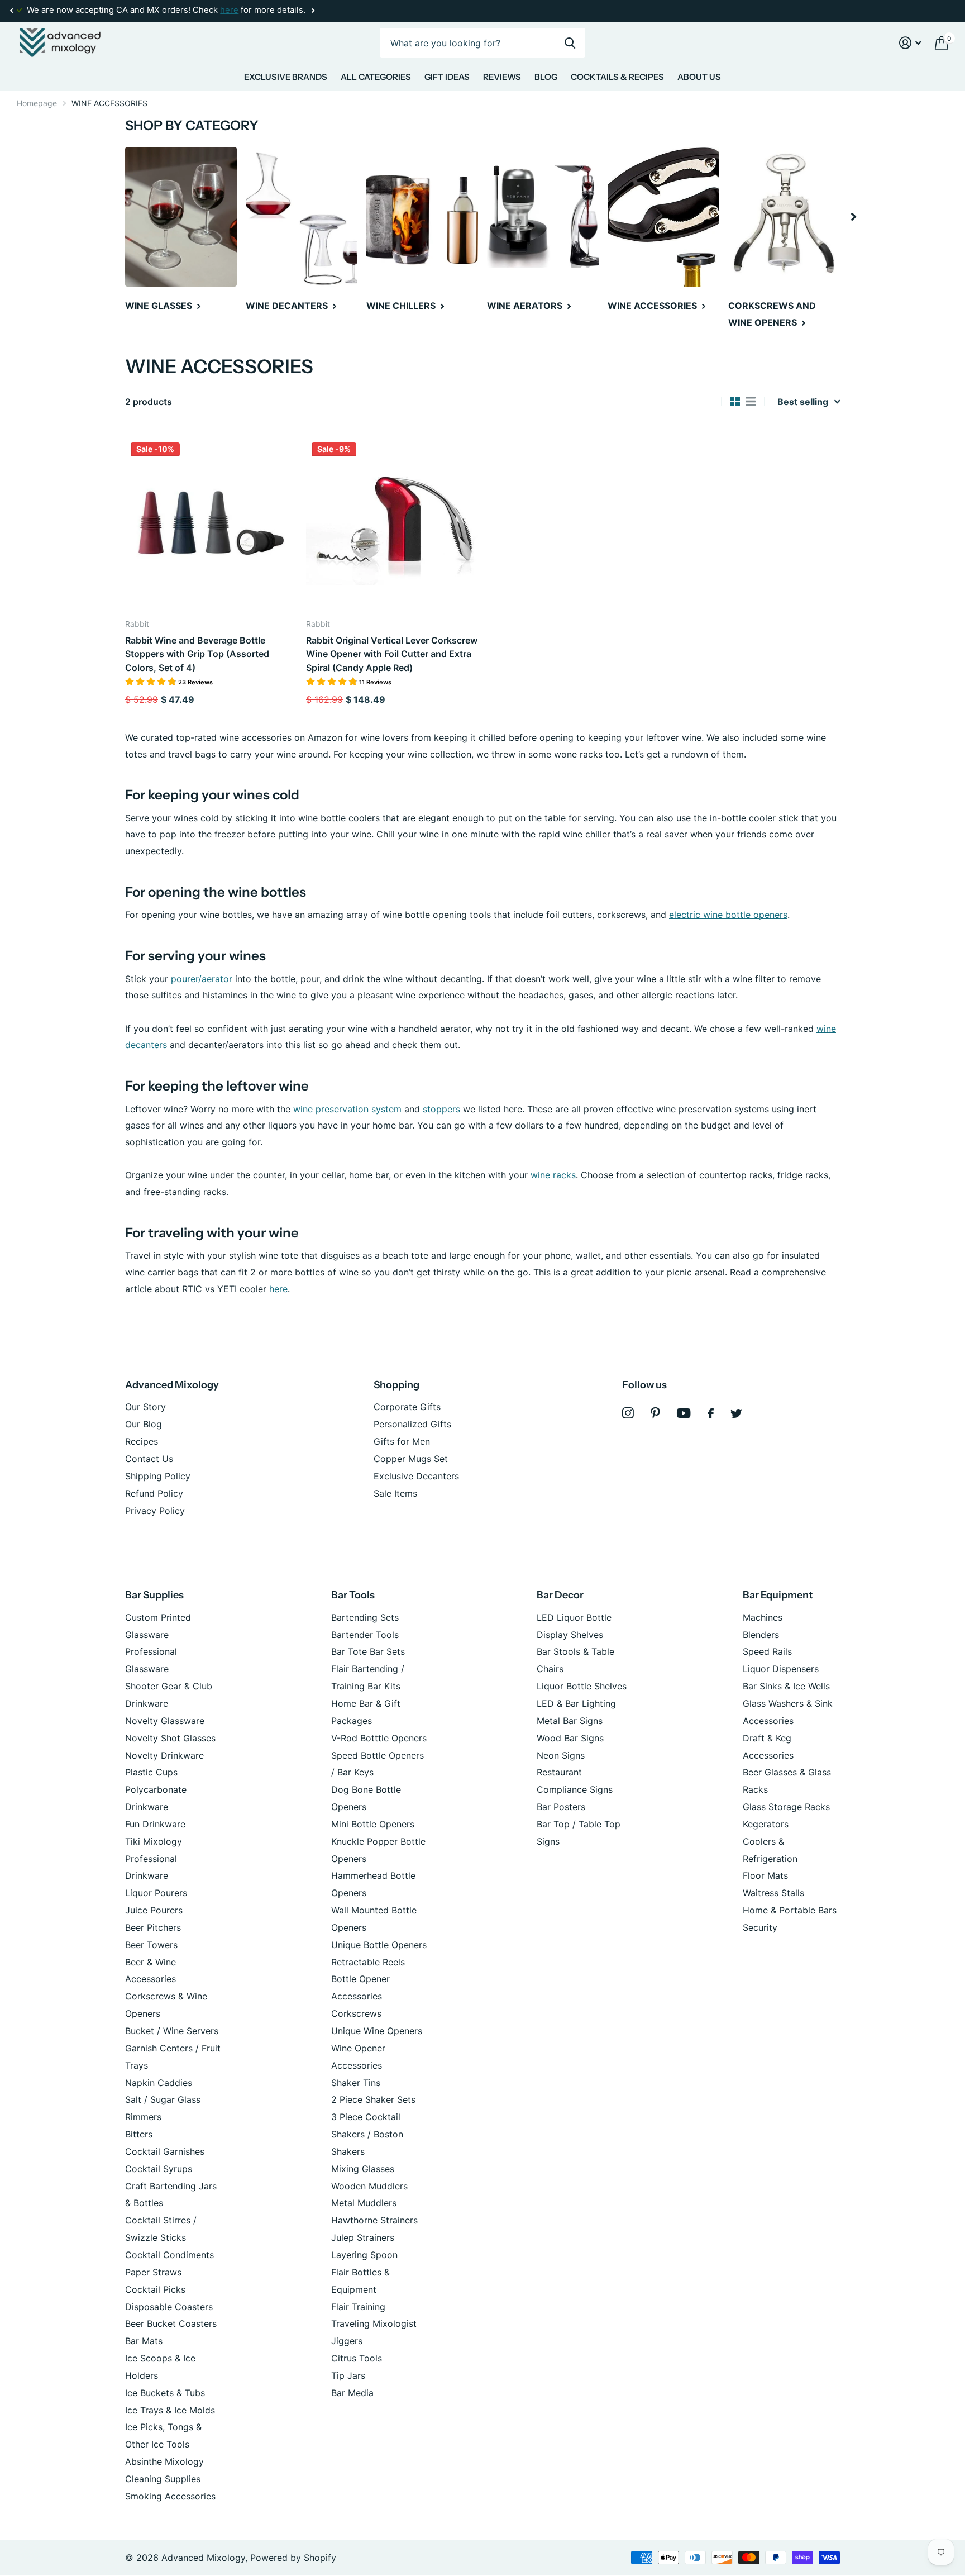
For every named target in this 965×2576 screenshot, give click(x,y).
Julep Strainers (363, 2237)
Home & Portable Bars (790, 1910)
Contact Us (149, 1459)
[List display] (751, 402)
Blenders (761, 1635)
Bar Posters (561, 1807)
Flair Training (358, 2307)
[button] (11, 11)
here (229, 10)
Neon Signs (561, 1755)
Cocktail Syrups (159, 2169)
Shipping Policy (158, 1476)
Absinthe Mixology (164, 2461)
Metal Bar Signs (570, 1721)
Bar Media (352, 2393)
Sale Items (395, 1493)
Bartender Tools (365, 1635)
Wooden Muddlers (369, 2186)
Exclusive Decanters (416, 1476)
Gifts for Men (402, 1441)
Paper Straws (153, 2272)
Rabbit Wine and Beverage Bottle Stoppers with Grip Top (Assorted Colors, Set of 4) (197, 654)
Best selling (803, 402)
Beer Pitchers (153, 1927)
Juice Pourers (154, 1910)
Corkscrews (356, 2013)
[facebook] (711, 1413)
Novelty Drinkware (164, 1755)
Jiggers (347, 2341)
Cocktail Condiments (169, 2255)
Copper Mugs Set (411, 1459)
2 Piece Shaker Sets (373, 2099)
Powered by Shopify (293, 2558)
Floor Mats (765, 1875)
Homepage (37, 103)
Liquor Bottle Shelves (582, 1686)
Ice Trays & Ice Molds (170, 2410)
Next (313, 11)
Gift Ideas (447, 77)
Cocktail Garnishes (165, 2151)
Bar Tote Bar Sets (368, 1651)
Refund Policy (154, 1493)
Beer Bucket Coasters (171, 2323)
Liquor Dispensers (781, 1669)
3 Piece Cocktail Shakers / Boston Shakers (367, 2134)
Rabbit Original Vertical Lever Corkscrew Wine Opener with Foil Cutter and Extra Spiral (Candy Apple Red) (392, 654)
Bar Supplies (154, 1595)
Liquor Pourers (156, 1893)
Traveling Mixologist (374, 2323)
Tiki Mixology (154, 1841)
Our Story (145, 1407)
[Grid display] (735, 402)
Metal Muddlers (364, 2203)
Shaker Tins (356, 2083)
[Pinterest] (655, 1413)
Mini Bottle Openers (373, 1824)
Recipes (142, 1441)
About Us (699, 77)
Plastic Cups (151, 1772)
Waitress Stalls (773, 1893)
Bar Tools (353, 1595)
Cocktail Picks (155, 2289)
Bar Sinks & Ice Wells (786, 1686)
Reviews (502, 77)
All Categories (376, 77)
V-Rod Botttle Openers (379, 1738)
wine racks (553, 1175)
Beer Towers (151, 1945)
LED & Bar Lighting (576, 1703)
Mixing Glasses (363, 2169)
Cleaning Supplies (163, 2479)
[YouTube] (684, 1413)
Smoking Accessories (170, 2496)
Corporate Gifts (407, 1407)
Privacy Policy (155, 1511)
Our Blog (144, 1424)
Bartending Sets (365, 1617)
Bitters (139, 2134)
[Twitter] (736, 1413)
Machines (763, 1617)
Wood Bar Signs (570, 1738)
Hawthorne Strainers (374, 2220)
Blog (546, 77)
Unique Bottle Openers (379, 1945)
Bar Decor (560, 1595)
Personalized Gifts (412, 1424)
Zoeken (570, 43)
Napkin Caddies (159, 2083)
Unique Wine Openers (377, 2031)
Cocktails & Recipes (617, 77)
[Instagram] (628, 1413)
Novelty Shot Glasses (170, 1738)
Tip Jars (348, 2375)
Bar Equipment (778, 1595)
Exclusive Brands (286, 77)
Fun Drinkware (155, 1824)
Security (760, 1927)
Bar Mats (144, 2341)
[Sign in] (910, 43)
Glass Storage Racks (786, 1807)
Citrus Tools (357, 2358)
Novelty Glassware (165, 1721)
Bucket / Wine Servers (172, 2031)
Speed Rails (767, 1651)
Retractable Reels (368, 1962)
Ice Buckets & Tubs (165, 2393)
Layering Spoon (364, 2255)
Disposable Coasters (169, 2307)
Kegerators (766, 1824)
